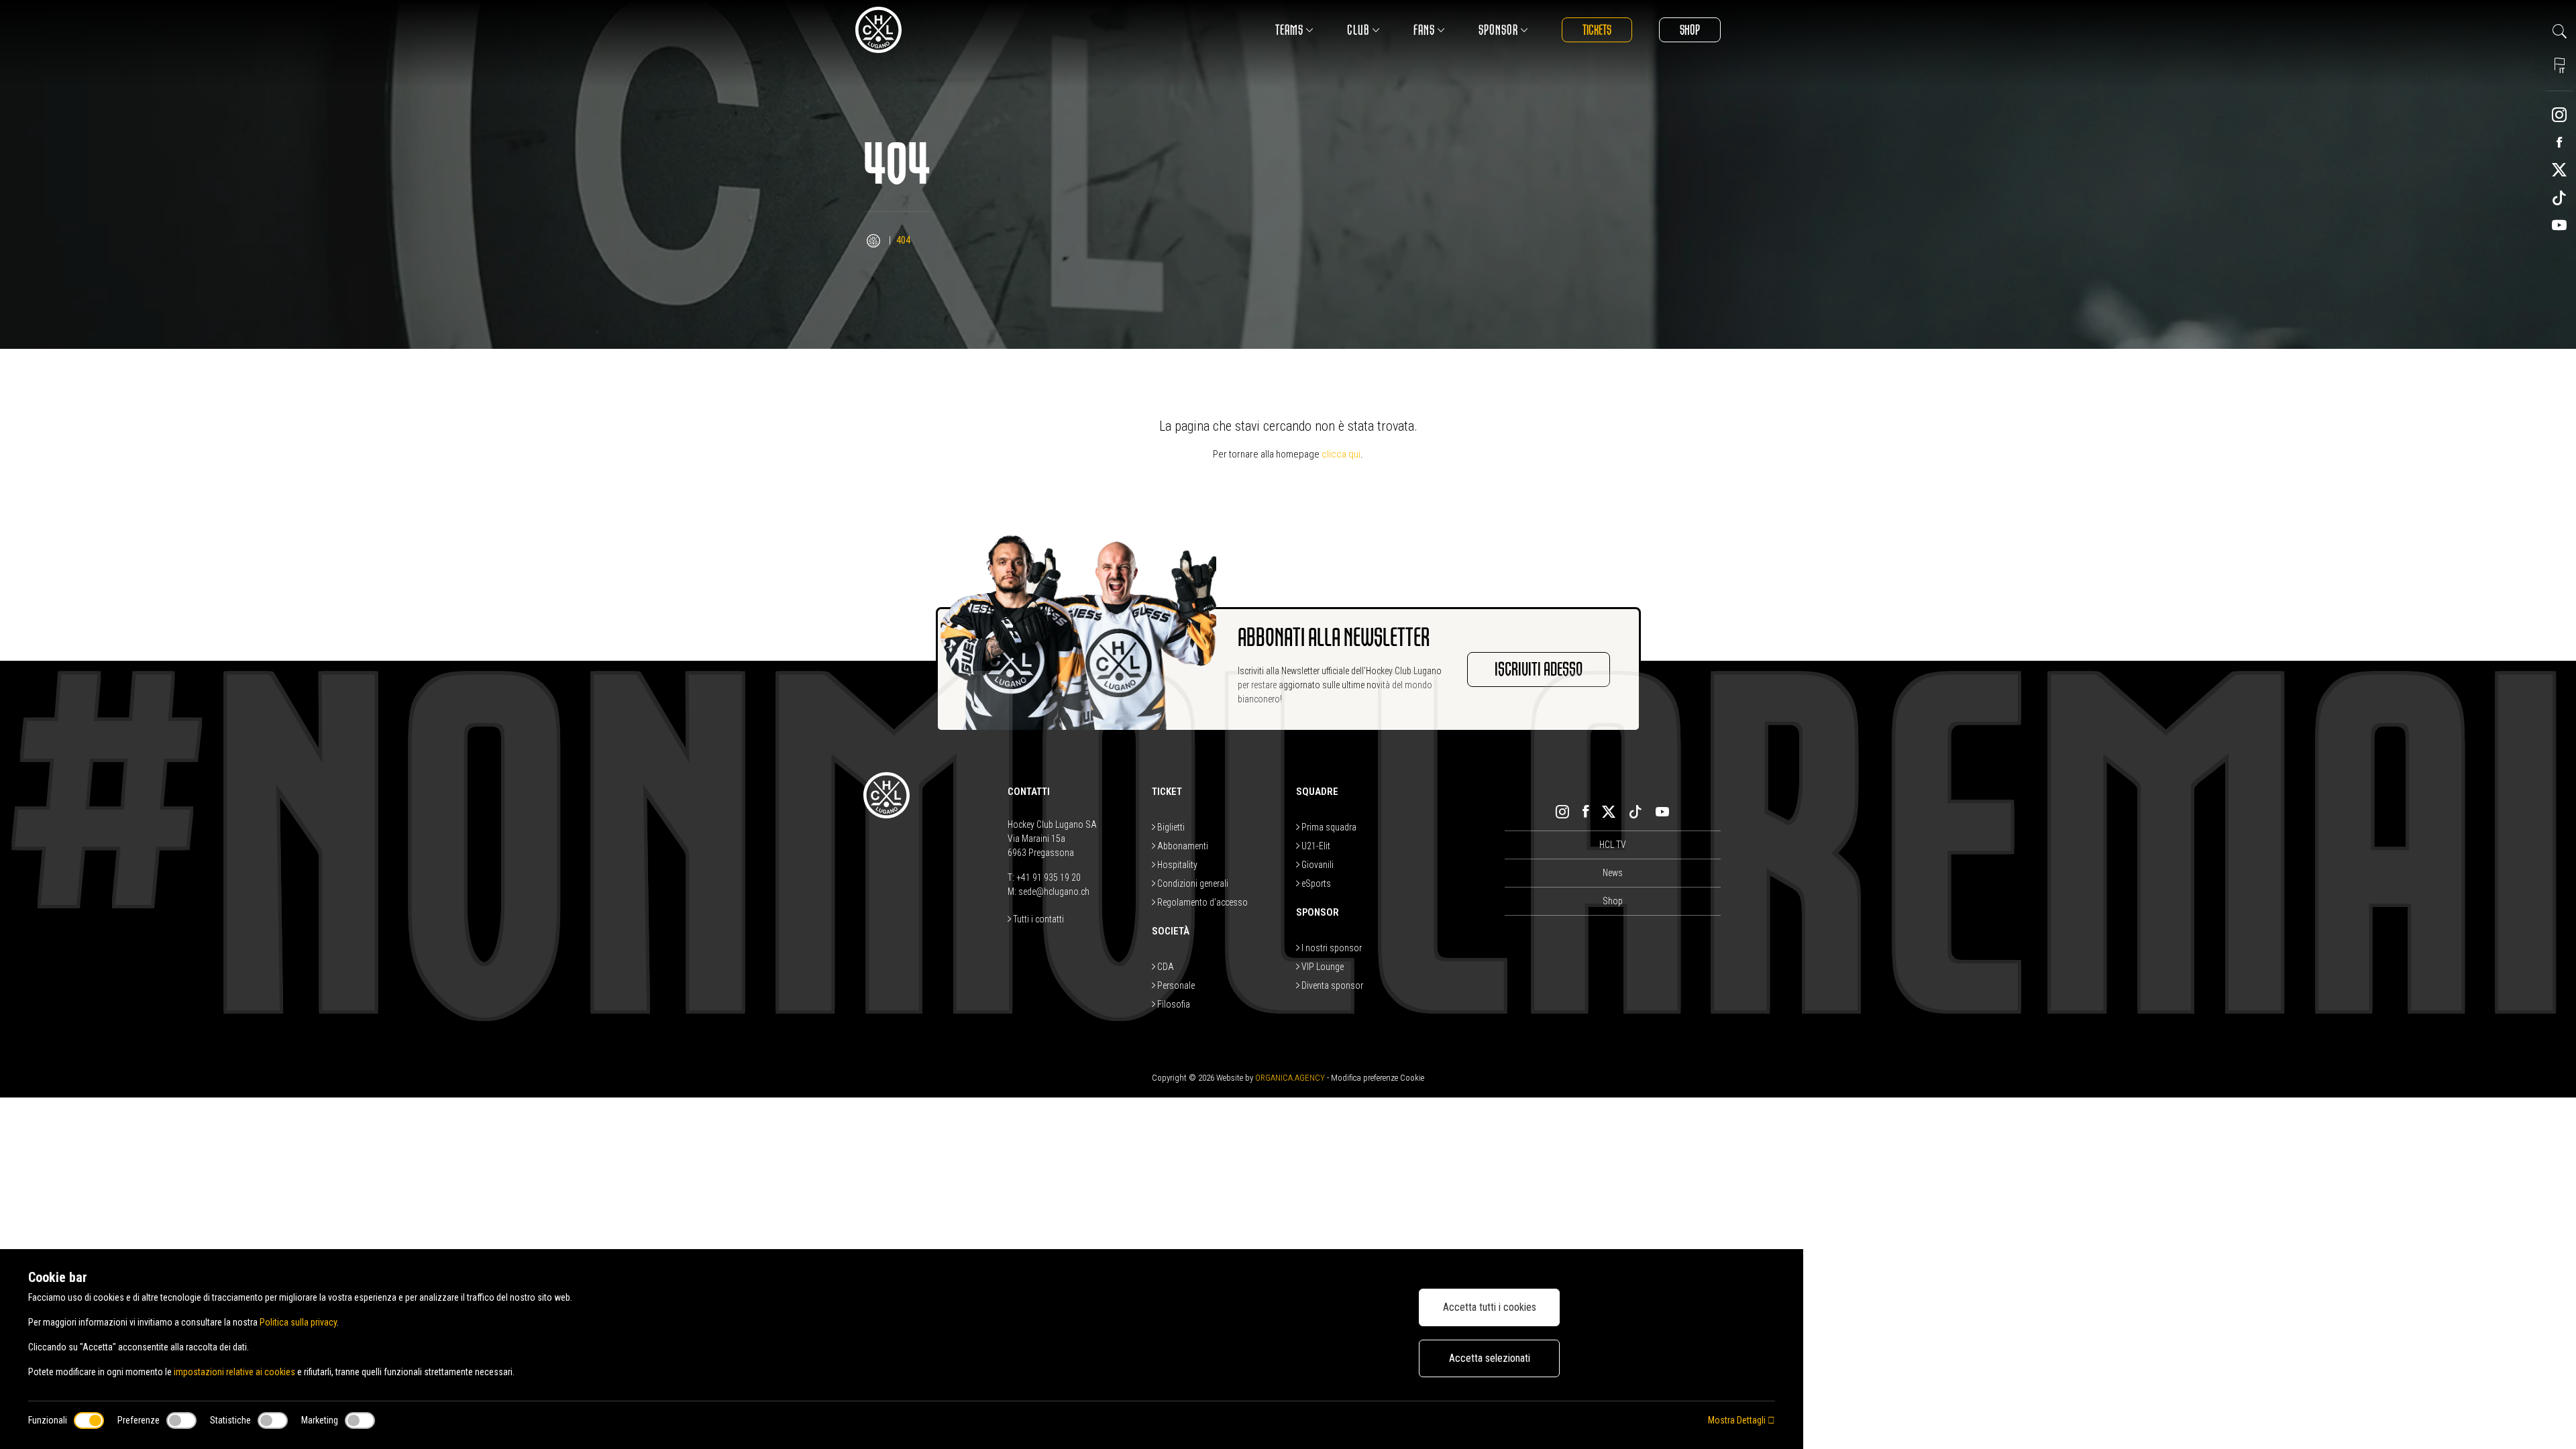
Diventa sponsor (1331, 985)
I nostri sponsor (1331, 948)
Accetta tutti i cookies (1490, 1307)
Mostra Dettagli (1738, 1420)
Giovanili (1317, 865)
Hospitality (1176, 865)
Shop (1690, 30)
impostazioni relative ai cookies (234, 1372)
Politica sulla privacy (298, 1322)
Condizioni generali (1192, 883)
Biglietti (1170, 827)
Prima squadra (1328, 827)
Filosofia (1173, 1004)
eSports (1315, 883)
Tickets (1597, 30)
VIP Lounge (1322, 967)
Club (1358, 30)
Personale (1175, 985)
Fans (1424, 30)
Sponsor (1498, 30)
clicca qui (1341, 454)
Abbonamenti (1182, 846)
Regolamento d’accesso (1201, 902)
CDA (1165, 967)
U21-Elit (1315, 846)
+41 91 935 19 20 (1049, 877)
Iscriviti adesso (1539, 669)
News (1613, 873)
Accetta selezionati (1490, 1358)
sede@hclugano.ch (1054, 892)
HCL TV (1613, 845)
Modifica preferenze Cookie (1378, 1078)
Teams (1289, 30)
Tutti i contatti (1037, 919)
